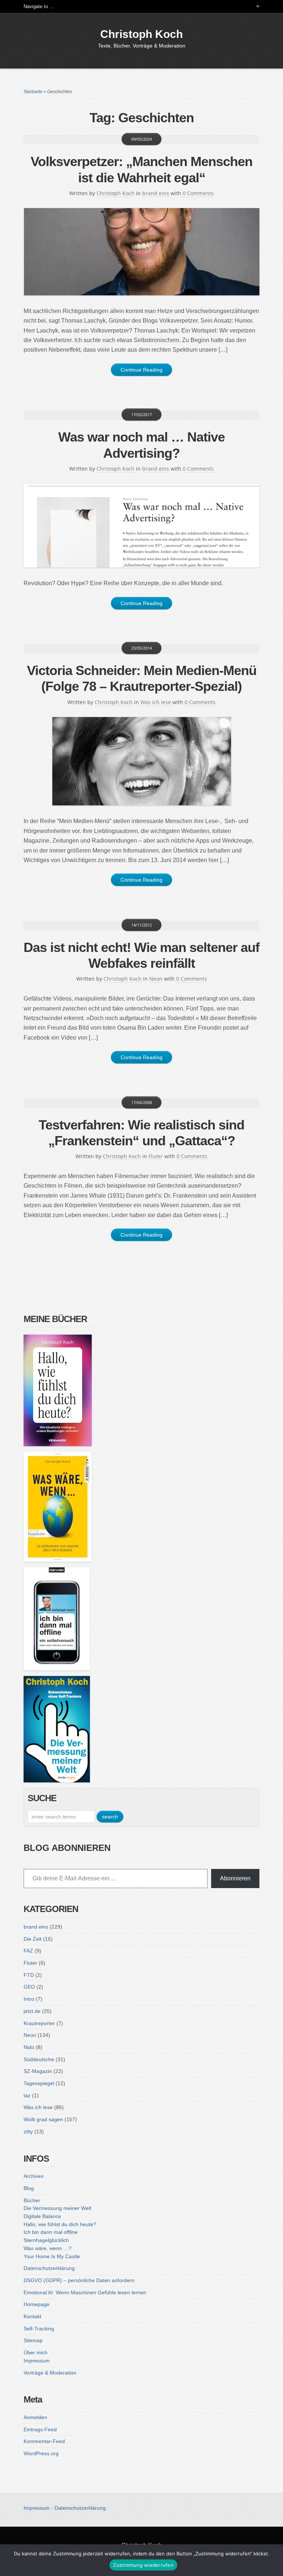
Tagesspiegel (39, 2083)
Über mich (36, 2352)
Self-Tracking (39, 2329)
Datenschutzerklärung (49, 2268)
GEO (29, 1987)
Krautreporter (39, 2023)
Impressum (37, 2361)
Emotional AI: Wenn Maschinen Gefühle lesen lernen (85, 2292)
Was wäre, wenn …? (48, 2248)
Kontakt (32, 2316)
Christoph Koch (141, 34)
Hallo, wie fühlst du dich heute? (60, 2224)
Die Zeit (33, 1939)
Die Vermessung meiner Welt (57, 2208)
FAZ (28, 1951)
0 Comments (198, 193)
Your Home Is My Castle (52, 2256)
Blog (29, 2188)
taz (27, 2095)
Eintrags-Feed (40, 2429)
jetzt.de (32, 2011)
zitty (28, 2132)
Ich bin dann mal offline (51, 2232)
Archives (34, 2176)
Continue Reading (141, 370)
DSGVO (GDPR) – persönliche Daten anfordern (79, 2280)
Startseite (33, 92)
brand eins (156, 193)
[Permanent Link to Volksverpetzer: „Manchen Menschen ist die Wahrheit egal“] (141, 252)
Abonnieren (235, 1878)
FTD (29, 1975)
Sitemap (33, 2340)
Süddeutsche (39, 2059)
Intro (29, 1999)
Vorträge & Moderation (50, 2373)
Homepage (36, 2304)
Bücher (32, 2200)
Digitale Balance (42, 2216)
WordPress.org (41, 2453)
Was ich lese (156, 702)
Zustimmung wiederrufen (143, 2565)
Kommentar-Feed (44, 2441)
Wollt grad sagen (43, 2119)
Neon (156, 979)
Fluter (156, 1156)
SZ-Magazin (38, 2071)
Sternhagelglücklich (46, 2240)
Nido (29, 2047)
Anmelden (35, 2417)
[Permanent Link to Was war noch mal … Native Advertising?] (141, 526)
